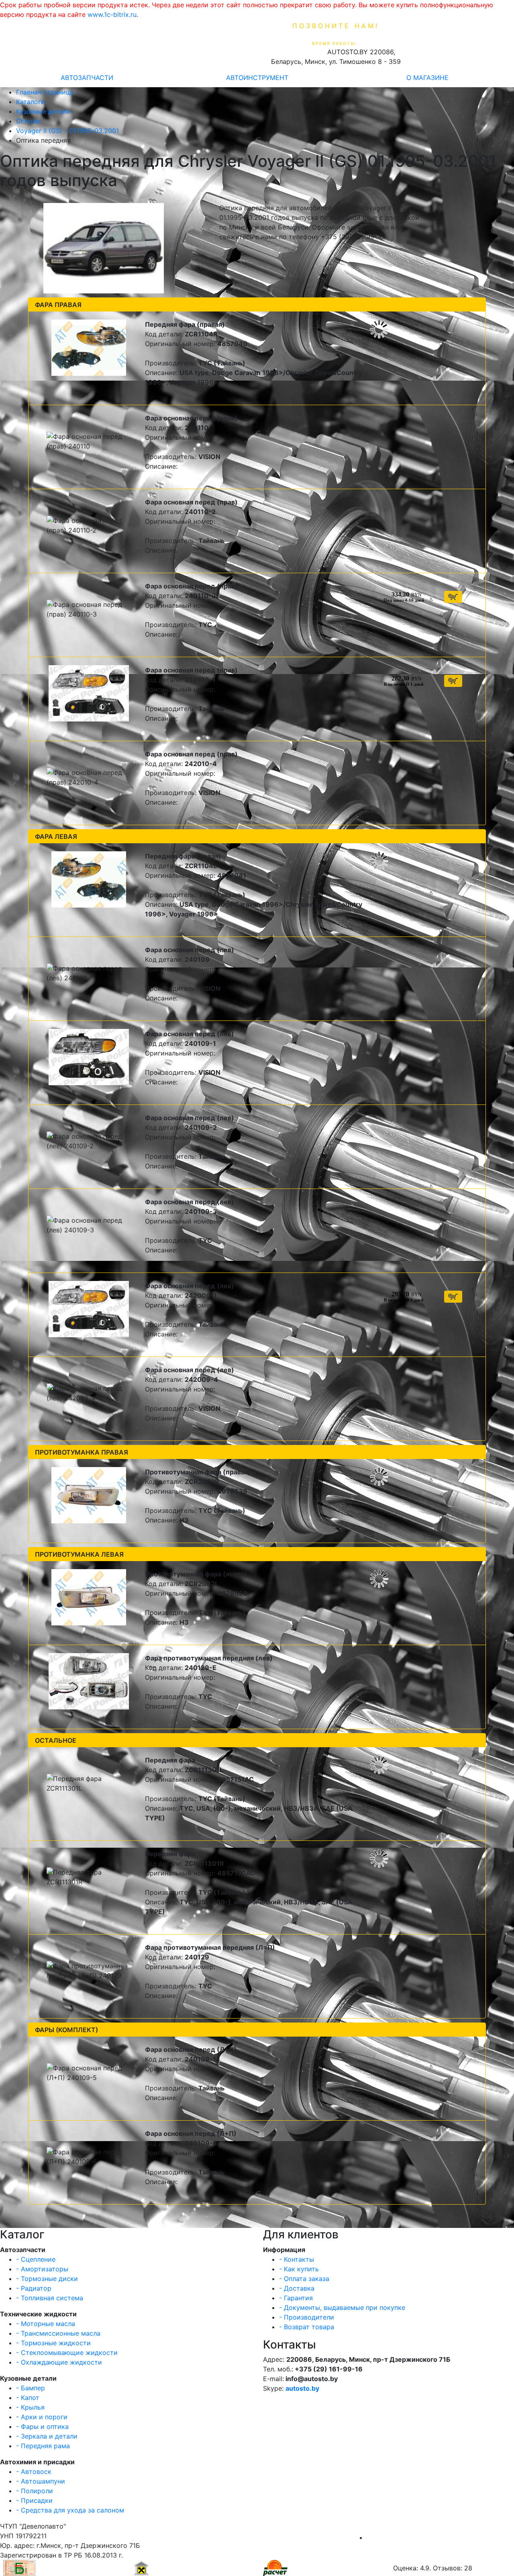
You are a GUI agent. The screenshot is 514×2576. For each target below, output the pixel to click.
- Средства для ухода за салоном (70, 2510)
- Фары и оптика (42, 2426)
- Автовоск (34, 2471)
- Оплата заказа (304, 2279)
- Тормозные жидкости (53, 2343)
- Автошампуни (41, 2481)
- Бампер (31, 2388)
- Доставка (297, 2288)
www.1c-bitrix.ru (112, 14)
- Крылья (30, 2407)
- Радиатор (34, 2288)
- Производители (307, 2317)
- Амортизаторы (42, 2269)
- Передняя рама (43, 2446)
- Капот (28, 2398)
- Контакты (297, 2259)
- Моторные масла (46, 2324)
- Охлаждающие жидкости (59, 2362)
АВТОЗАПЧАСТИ (87, 78)
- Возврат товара (307, 2327)
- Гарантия (296, 2298)
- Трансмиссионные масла (58, 2333)
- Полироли (35, 2491)
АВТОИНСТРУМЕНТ (257, 78)
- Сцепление (36, 2259)
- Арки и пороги (42, 2417)
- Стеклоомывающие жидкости (67, 2353)
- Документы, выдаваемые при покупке (342, 2308)
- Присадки (34, 2500)
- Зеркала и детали (47, 2436)
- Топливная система (50, 2298)
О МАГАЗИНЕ (427, 78)
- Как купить (299, 2269)
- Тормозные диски (47, 2279)
